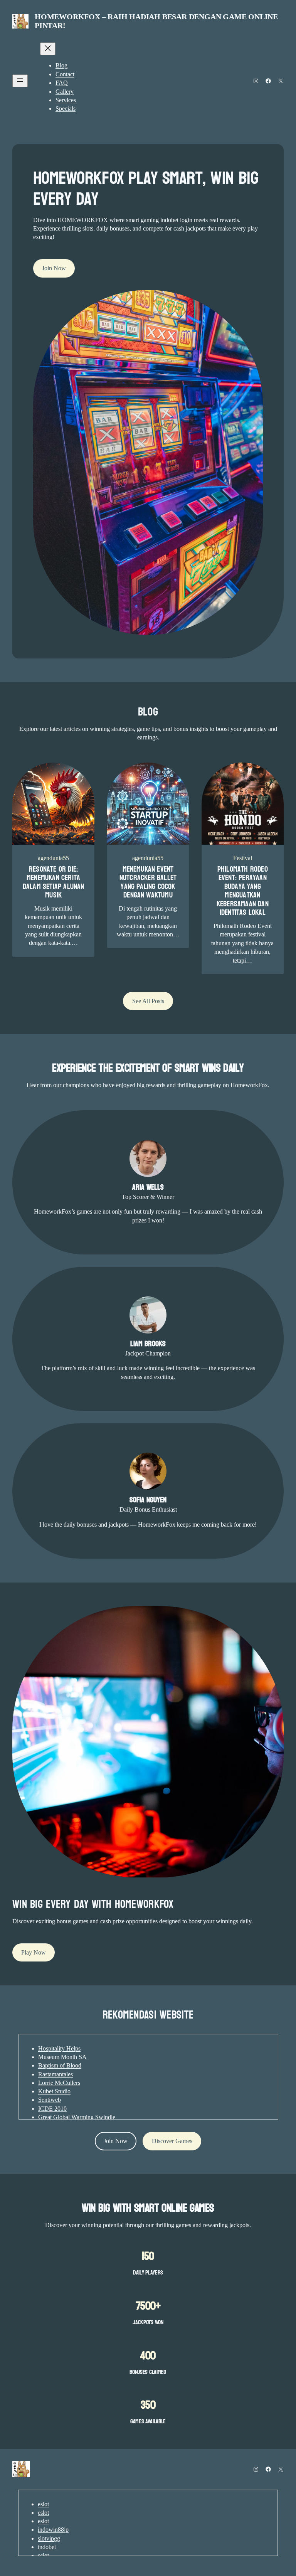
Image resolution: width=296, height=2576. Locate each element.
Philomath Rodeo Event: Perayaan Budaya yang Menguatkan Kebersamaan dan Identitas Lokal (243, 891)
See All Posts (148, 1001)
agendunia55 (53, 858)
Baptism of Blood (60, 2065)
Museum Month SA (62, 2057)
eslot (43, 2504)
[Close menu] (48, 49)
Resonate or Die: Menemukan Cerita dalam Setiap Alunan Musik (54, 882)
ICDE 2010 (52, 2109)
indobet (47, 2547)
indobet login (176, 220)
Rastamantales (55, 2074)
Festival (243, 858)
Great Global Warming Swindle (77, 2117)
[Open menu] (20, 81)
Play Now (34, 1952)
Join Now (54, 268)
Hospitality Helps (59, 2048)
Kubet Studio (54, 2091)
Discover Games (172, 2141)
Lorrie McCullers (59, 2083)
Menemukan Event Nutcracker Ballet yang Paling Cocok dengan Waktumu (148, 882)
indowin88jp (53, 2530)
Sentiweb (50, 2100)
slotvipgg (49, 2538)
